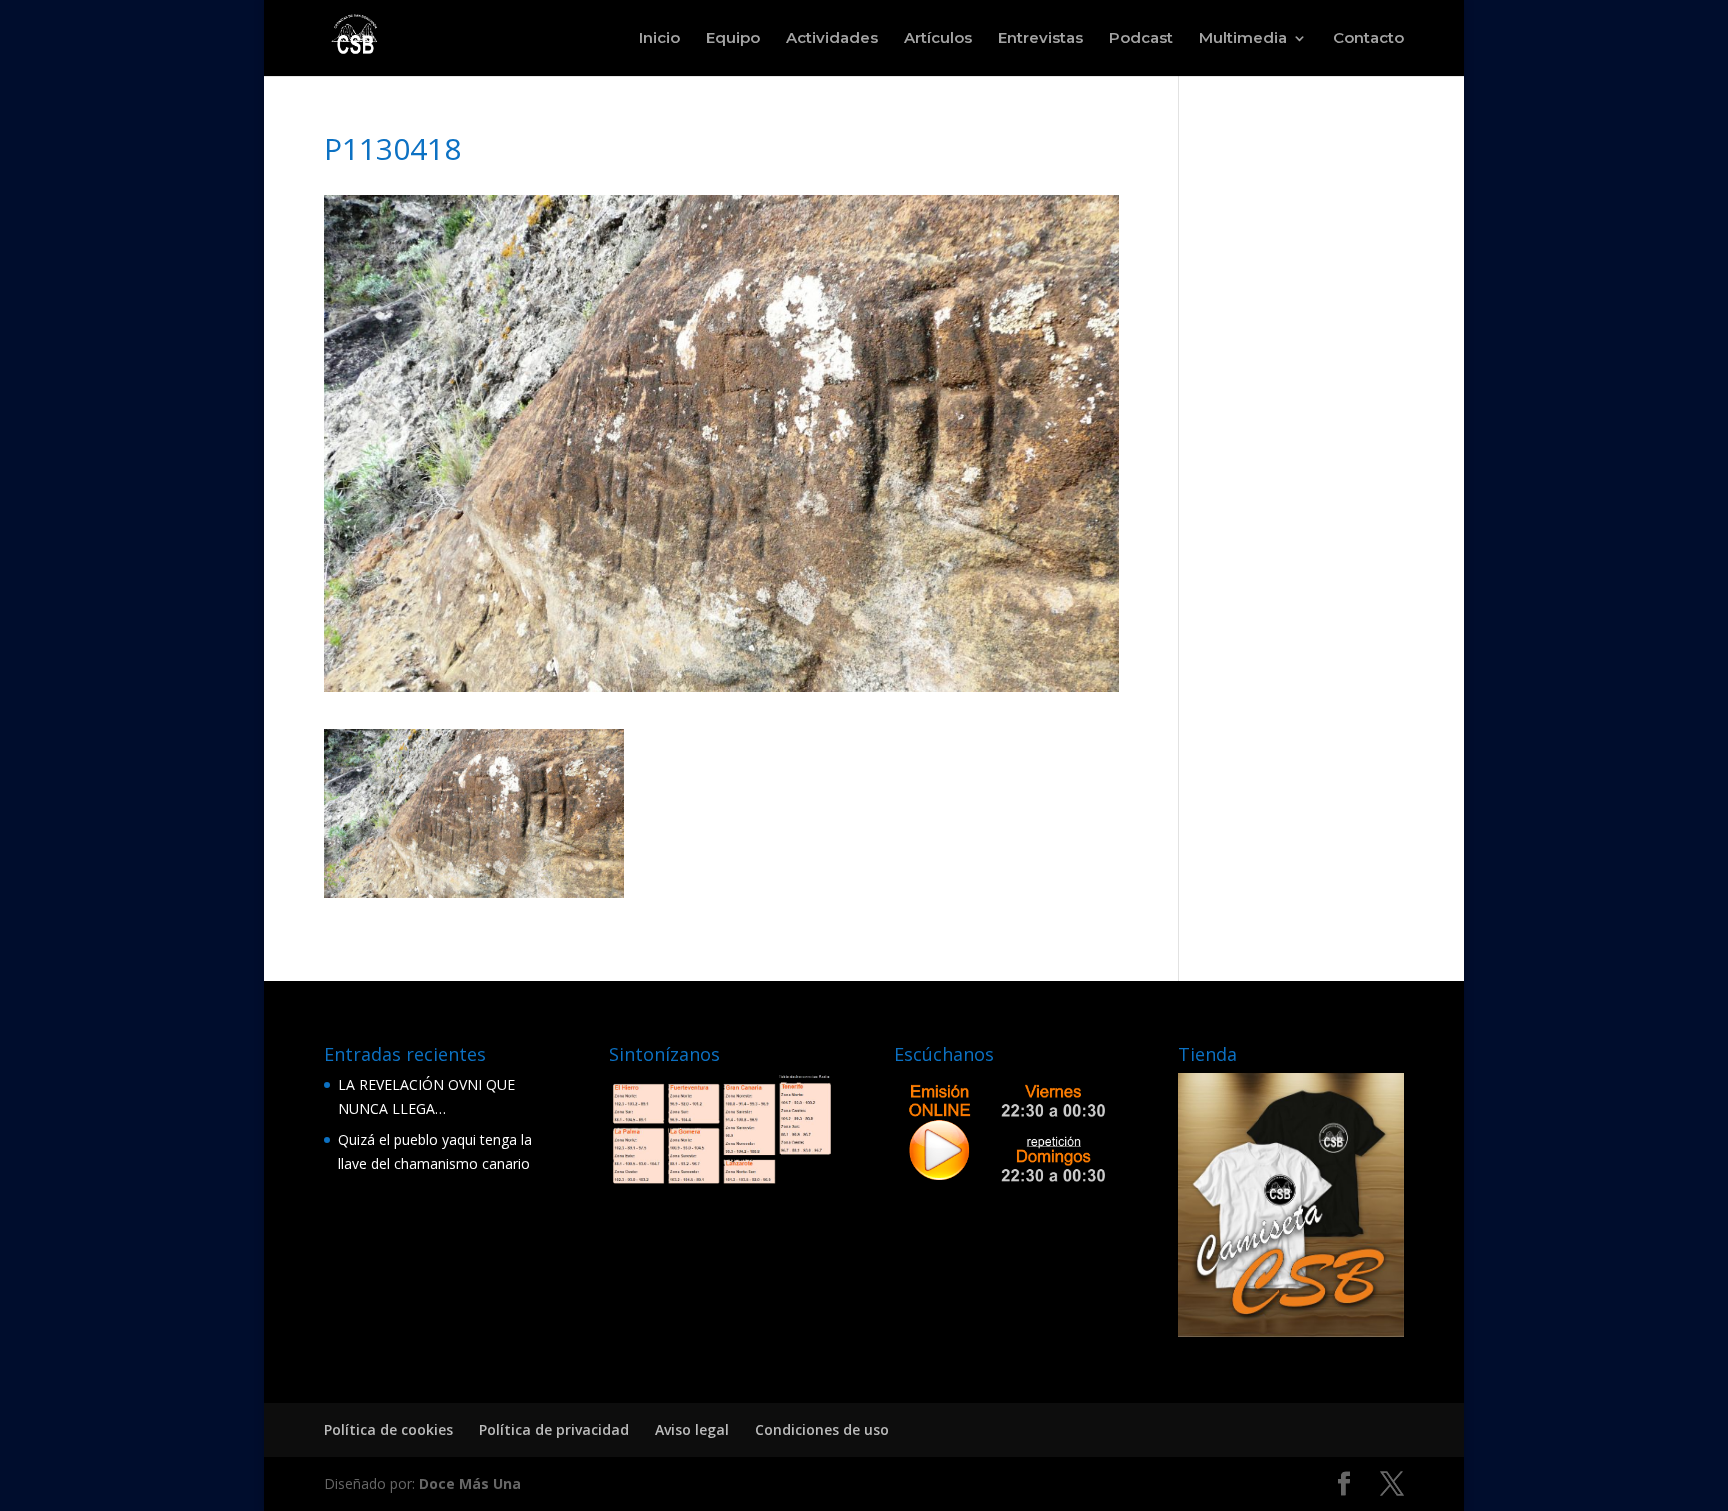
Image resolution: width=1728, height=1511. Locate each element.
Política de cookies (388, 1429)
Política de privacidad (554, 1429)
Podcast (1141, 39)
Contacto (1368, 39)
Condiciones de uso (822, 1429)
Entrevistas (1040, 39)
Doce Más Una (470, 1483)
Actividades (832, 39)
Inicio (659, 39)
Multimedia (1243, 39)
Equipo (733, 39)
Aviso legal (692, 1429)
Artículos (938, 39)
